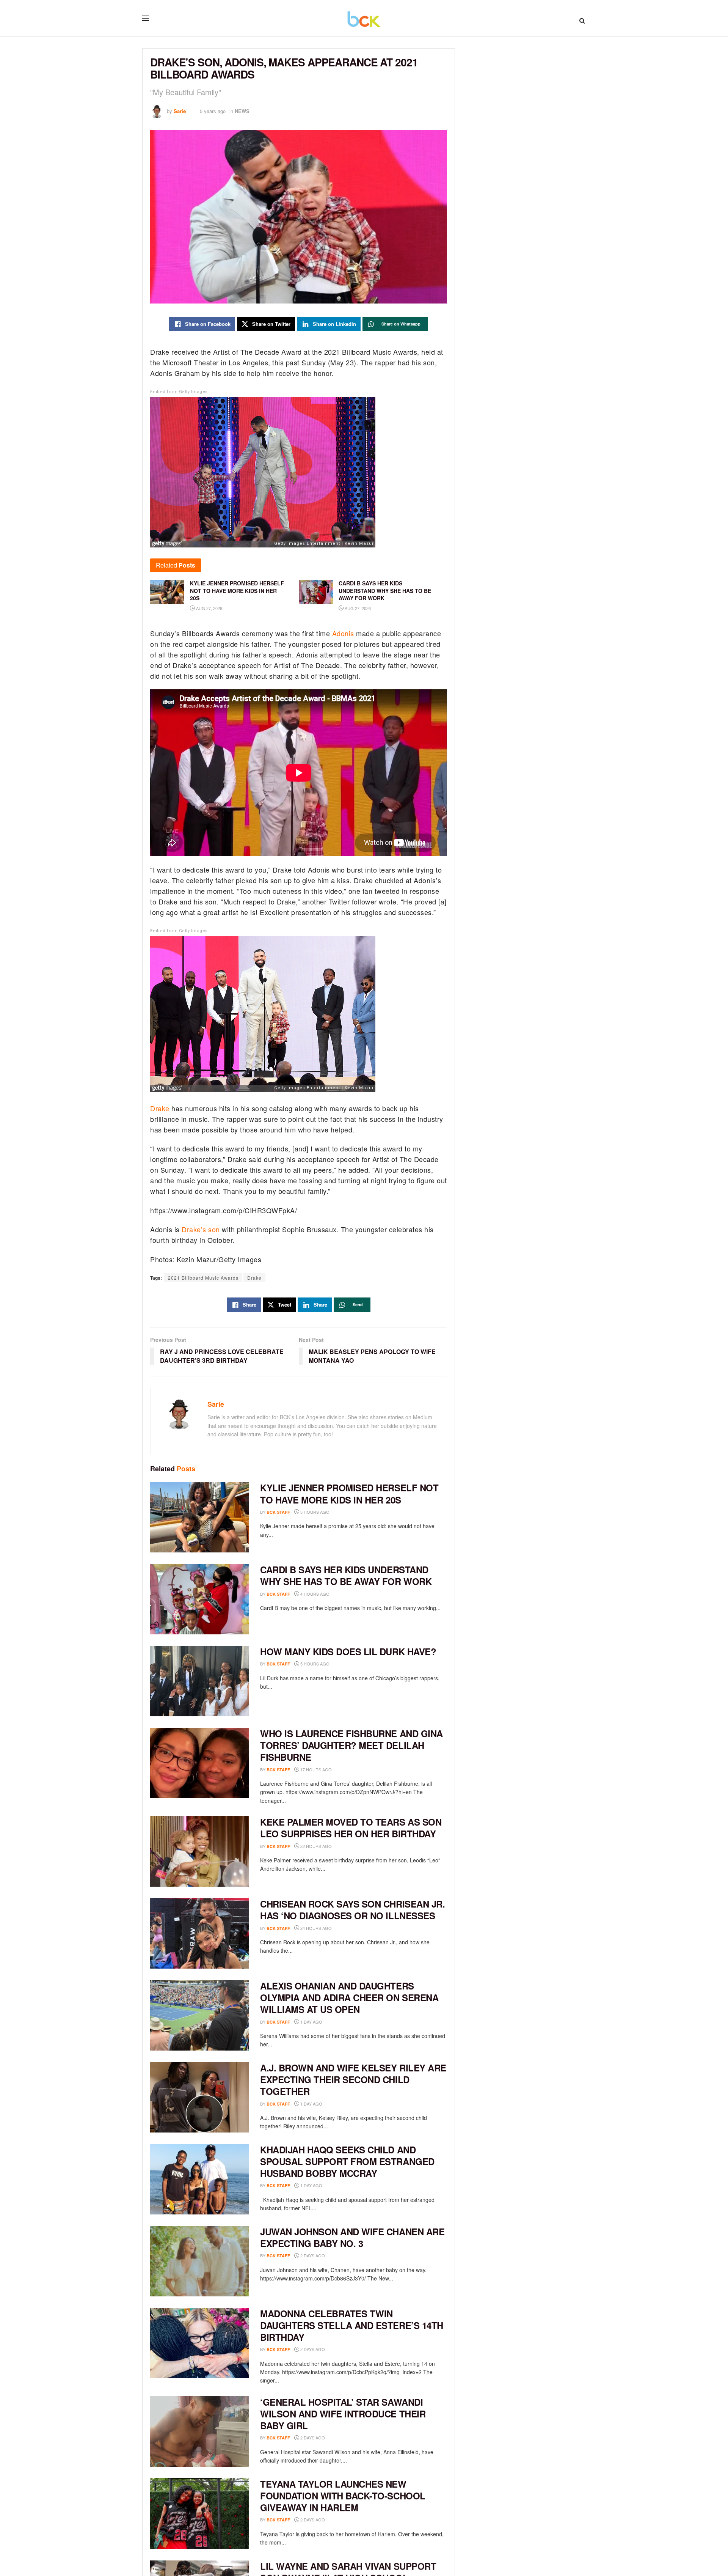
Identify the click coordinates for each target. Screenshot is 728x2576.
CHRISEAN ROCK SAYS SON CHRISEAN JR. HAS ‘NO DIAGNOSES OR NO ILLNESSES (352, 1910)
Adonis (343, 633)
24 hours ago (315, 1928)
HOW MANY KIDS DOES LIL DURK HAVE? (348, 1651)
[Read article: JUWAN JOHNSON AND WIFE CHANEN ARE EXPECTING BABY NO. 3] (199, 2261)
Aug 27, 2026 (209, 608)
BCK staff (278, 1512)
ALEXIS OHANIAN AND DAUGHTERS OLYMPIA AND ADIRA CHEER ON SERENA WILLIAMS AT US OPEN (349, 1997)
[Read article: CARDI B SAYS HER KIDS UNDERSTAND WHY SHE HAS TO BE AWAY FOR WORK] (199, 1599)
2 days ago (312, 2255)
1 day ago (311, 2022)
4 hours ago (314, 1594)
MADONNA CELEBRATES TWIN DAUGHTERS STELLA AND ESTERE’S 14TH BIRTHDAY (352, 2325)
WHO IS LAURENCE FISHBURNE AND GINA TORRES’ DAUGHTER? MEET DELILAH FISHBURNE (351, 1745)
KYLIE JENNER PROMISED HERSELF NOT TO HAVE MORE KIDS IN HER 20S (349, 1493)
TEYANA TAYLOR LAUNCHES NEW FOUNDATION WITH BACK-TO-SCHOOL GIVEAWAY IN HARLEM (343, 2496)
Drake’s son (201, 1229)
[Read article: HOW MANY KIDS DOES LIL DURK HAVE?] (199, 1681)
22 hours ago (315, 1846)
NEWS (242, 111)
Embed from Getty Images (179, 392)
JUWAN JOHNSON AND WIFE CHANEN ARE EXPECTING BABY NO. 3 (352, 2237)
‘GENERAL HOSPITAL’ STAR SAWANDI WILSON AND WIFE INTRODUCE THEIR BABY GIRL (343, 2414)
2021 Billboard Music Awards (203, 1278)
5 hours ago (314, 1664)
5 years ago (213, 111)
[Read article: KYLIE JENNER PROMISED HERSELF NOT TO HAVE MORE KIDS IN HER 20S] (199, 1517)
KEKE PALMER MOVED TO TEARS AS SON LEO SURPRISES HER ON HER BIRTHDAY (351, 1828)
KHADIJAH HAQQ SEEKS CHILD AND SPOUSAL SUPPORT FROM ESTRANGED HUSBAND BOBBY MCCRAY (347, 2161)
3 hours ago (314, 1512)
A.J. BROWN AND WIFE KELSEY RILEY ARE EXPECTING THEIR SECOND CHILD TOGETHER (353, 2079)
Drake (160, 1108)
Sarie (180, 111)
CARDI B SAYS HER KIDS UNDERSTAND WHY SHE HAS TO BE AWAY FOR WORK (346, 1575)
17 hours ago (315, 1769)
